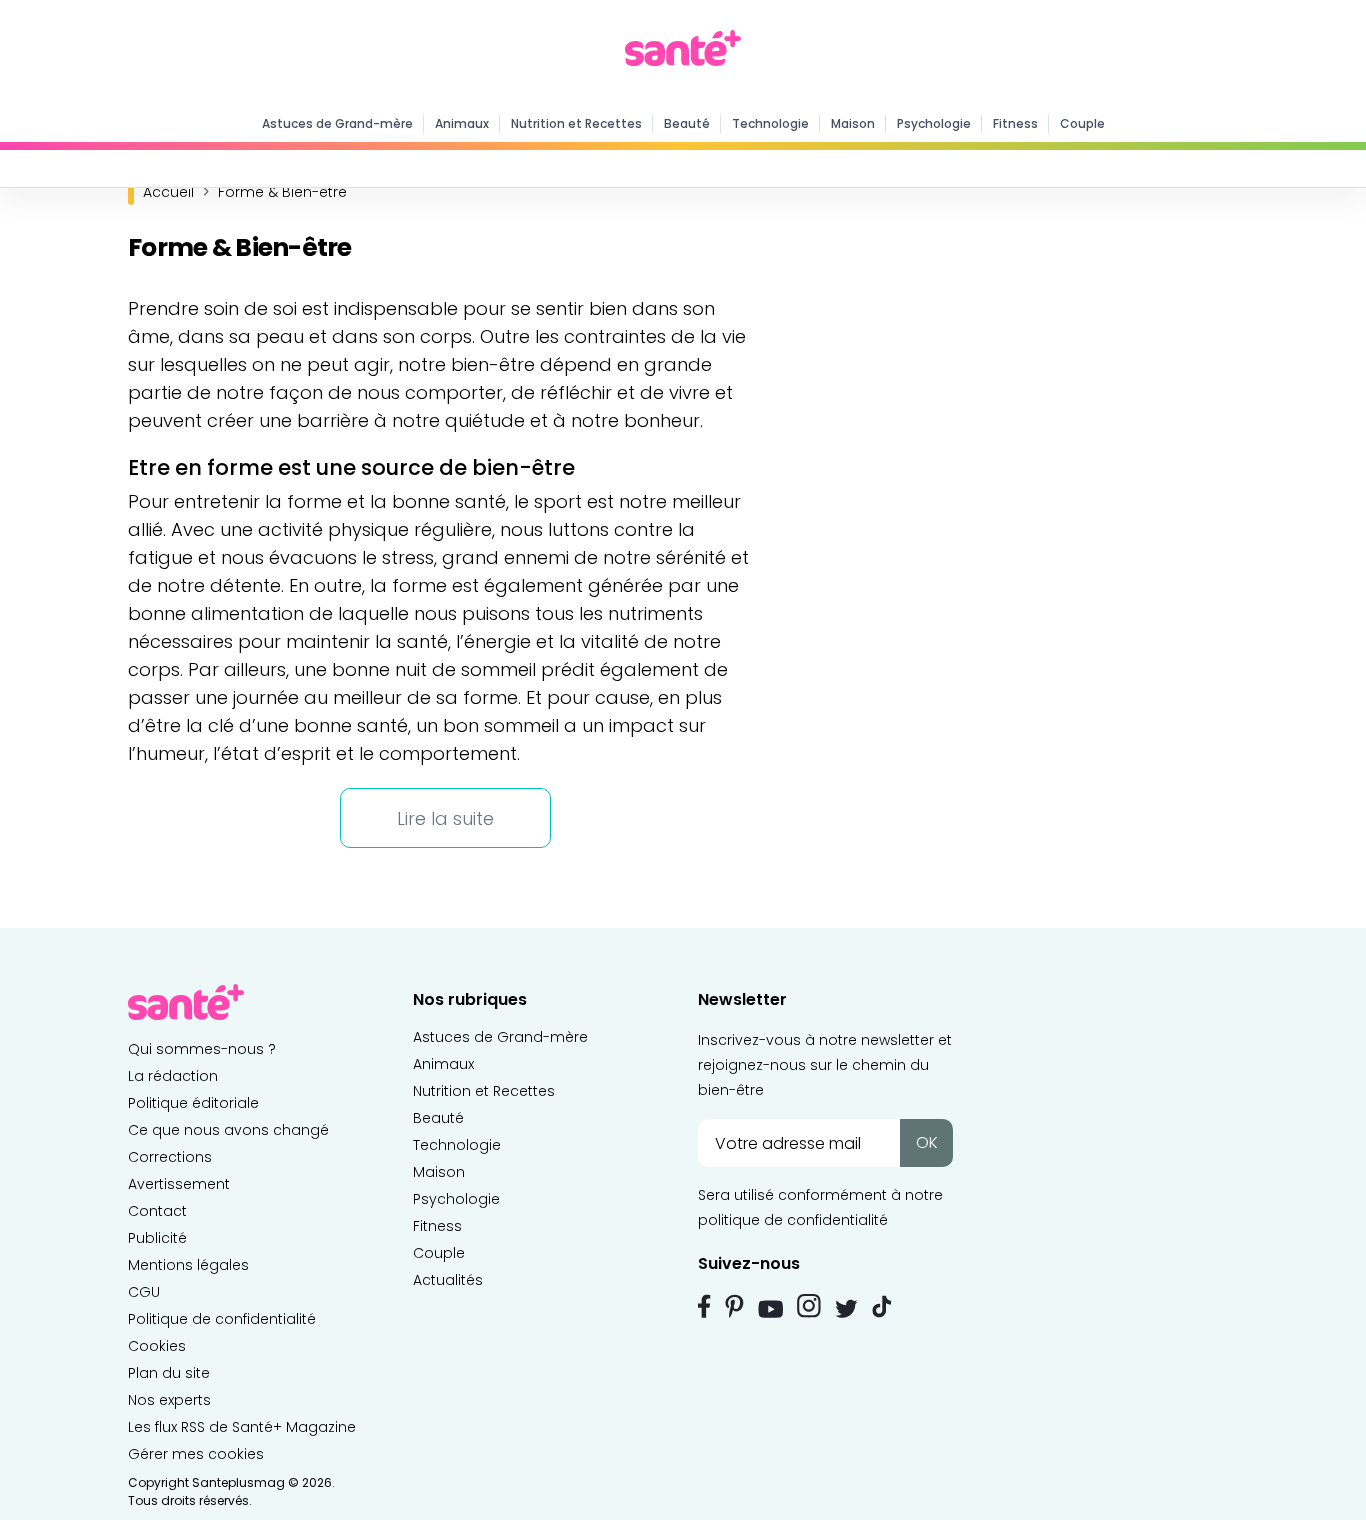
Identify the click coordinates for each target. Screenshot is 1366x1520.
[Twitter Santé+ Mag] (846, 1308)
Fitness (1015, 123)
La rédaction (173, 1076)
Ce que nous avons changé (228, 1130)
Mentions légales (188, 1265)
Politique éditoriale (193, 1103)
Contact (157, 1211)
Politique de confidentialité (222, 1319)
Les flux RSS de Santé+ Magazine (242, 1427)
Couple (1082, 123)
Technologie (770, 123)
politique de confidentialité (793, 1220)
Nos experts (169, 1400)
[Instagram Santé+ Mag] (809, 1306)
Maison (853, 123)
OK (927, 1142)
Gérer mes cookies (196, 1454)
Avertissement (179, 1184)
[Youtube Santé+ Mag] (770, 1309)
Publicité (157, 1238)
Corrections (170, 1157)
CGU (144, 1292)
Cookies (157, 1346)
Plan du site (169, 1373)
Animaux (462, 123)
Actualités (448, 1280)
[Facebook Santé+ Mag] (704, 1306)
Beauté (687, 123)
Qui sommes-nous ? (202, 1049)
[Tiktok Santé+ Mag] (882, 1305)
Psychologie (934, 123)
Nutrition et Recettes (576, 123)
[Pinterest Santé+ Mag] (734, 1306)
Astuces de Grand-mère (337, 123)
